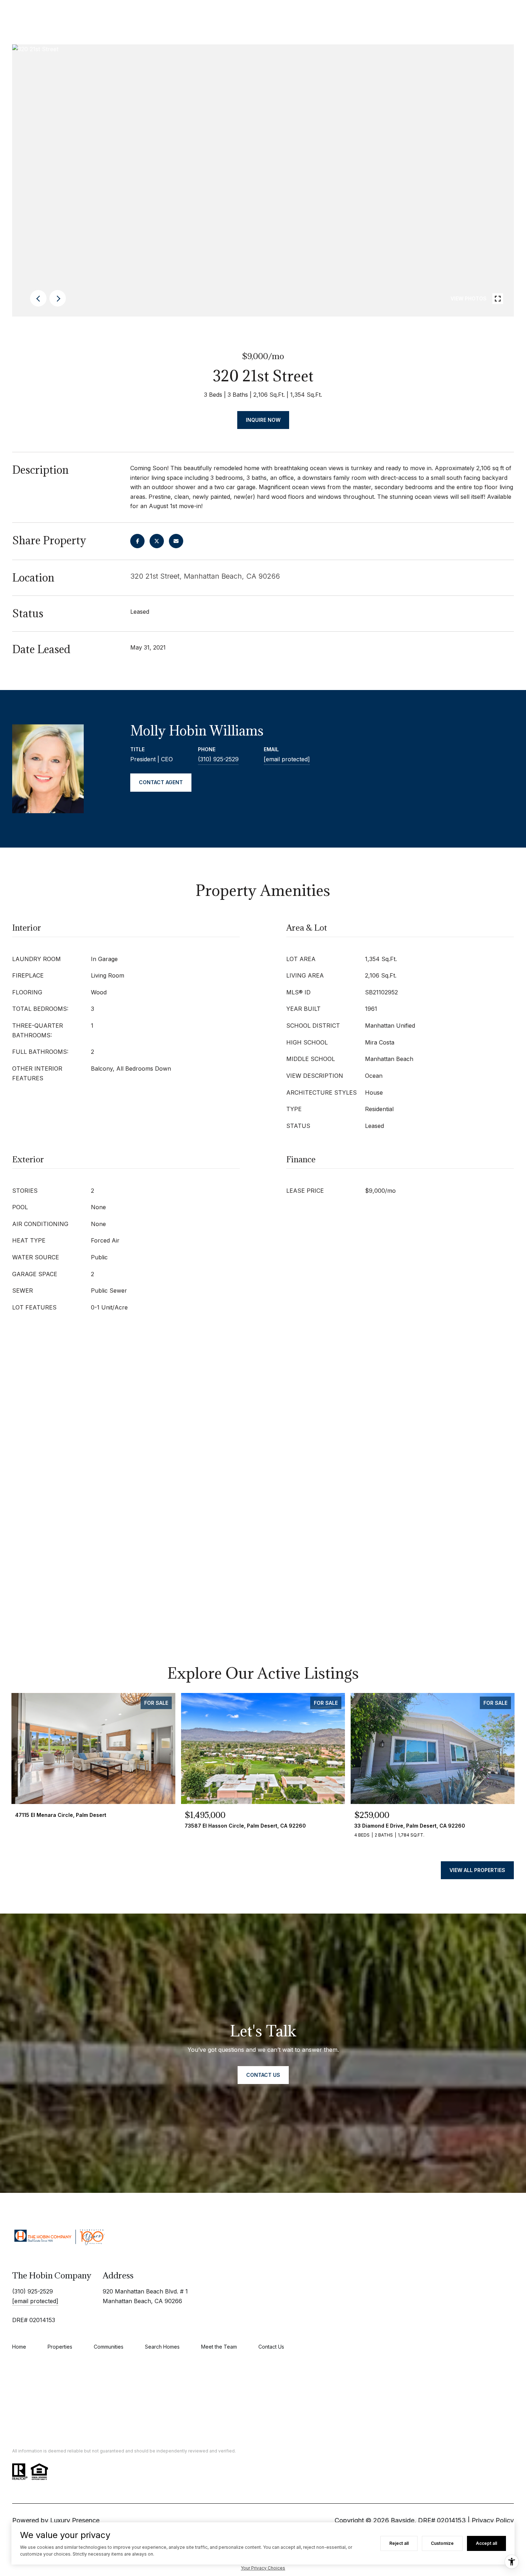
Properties (60, 2347)
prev (38, 298)
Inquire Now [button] (263, 420)
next (58, 298)
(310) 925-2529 (218, 759)
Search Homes (162, 2347)
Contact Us (271, 2347)
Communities (109, 2347)
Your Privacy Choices (263, 2568)
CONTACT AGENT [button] (161, 782)
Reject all (399, 2543)
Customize (442, 2543)
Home (19, 2347)
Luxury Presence (75, 2520)
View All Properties (477, 1870)
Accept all (486, 2543)
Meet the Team (219, 2347)
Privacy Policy (493, 2520)
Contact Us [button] (263, 2075)
